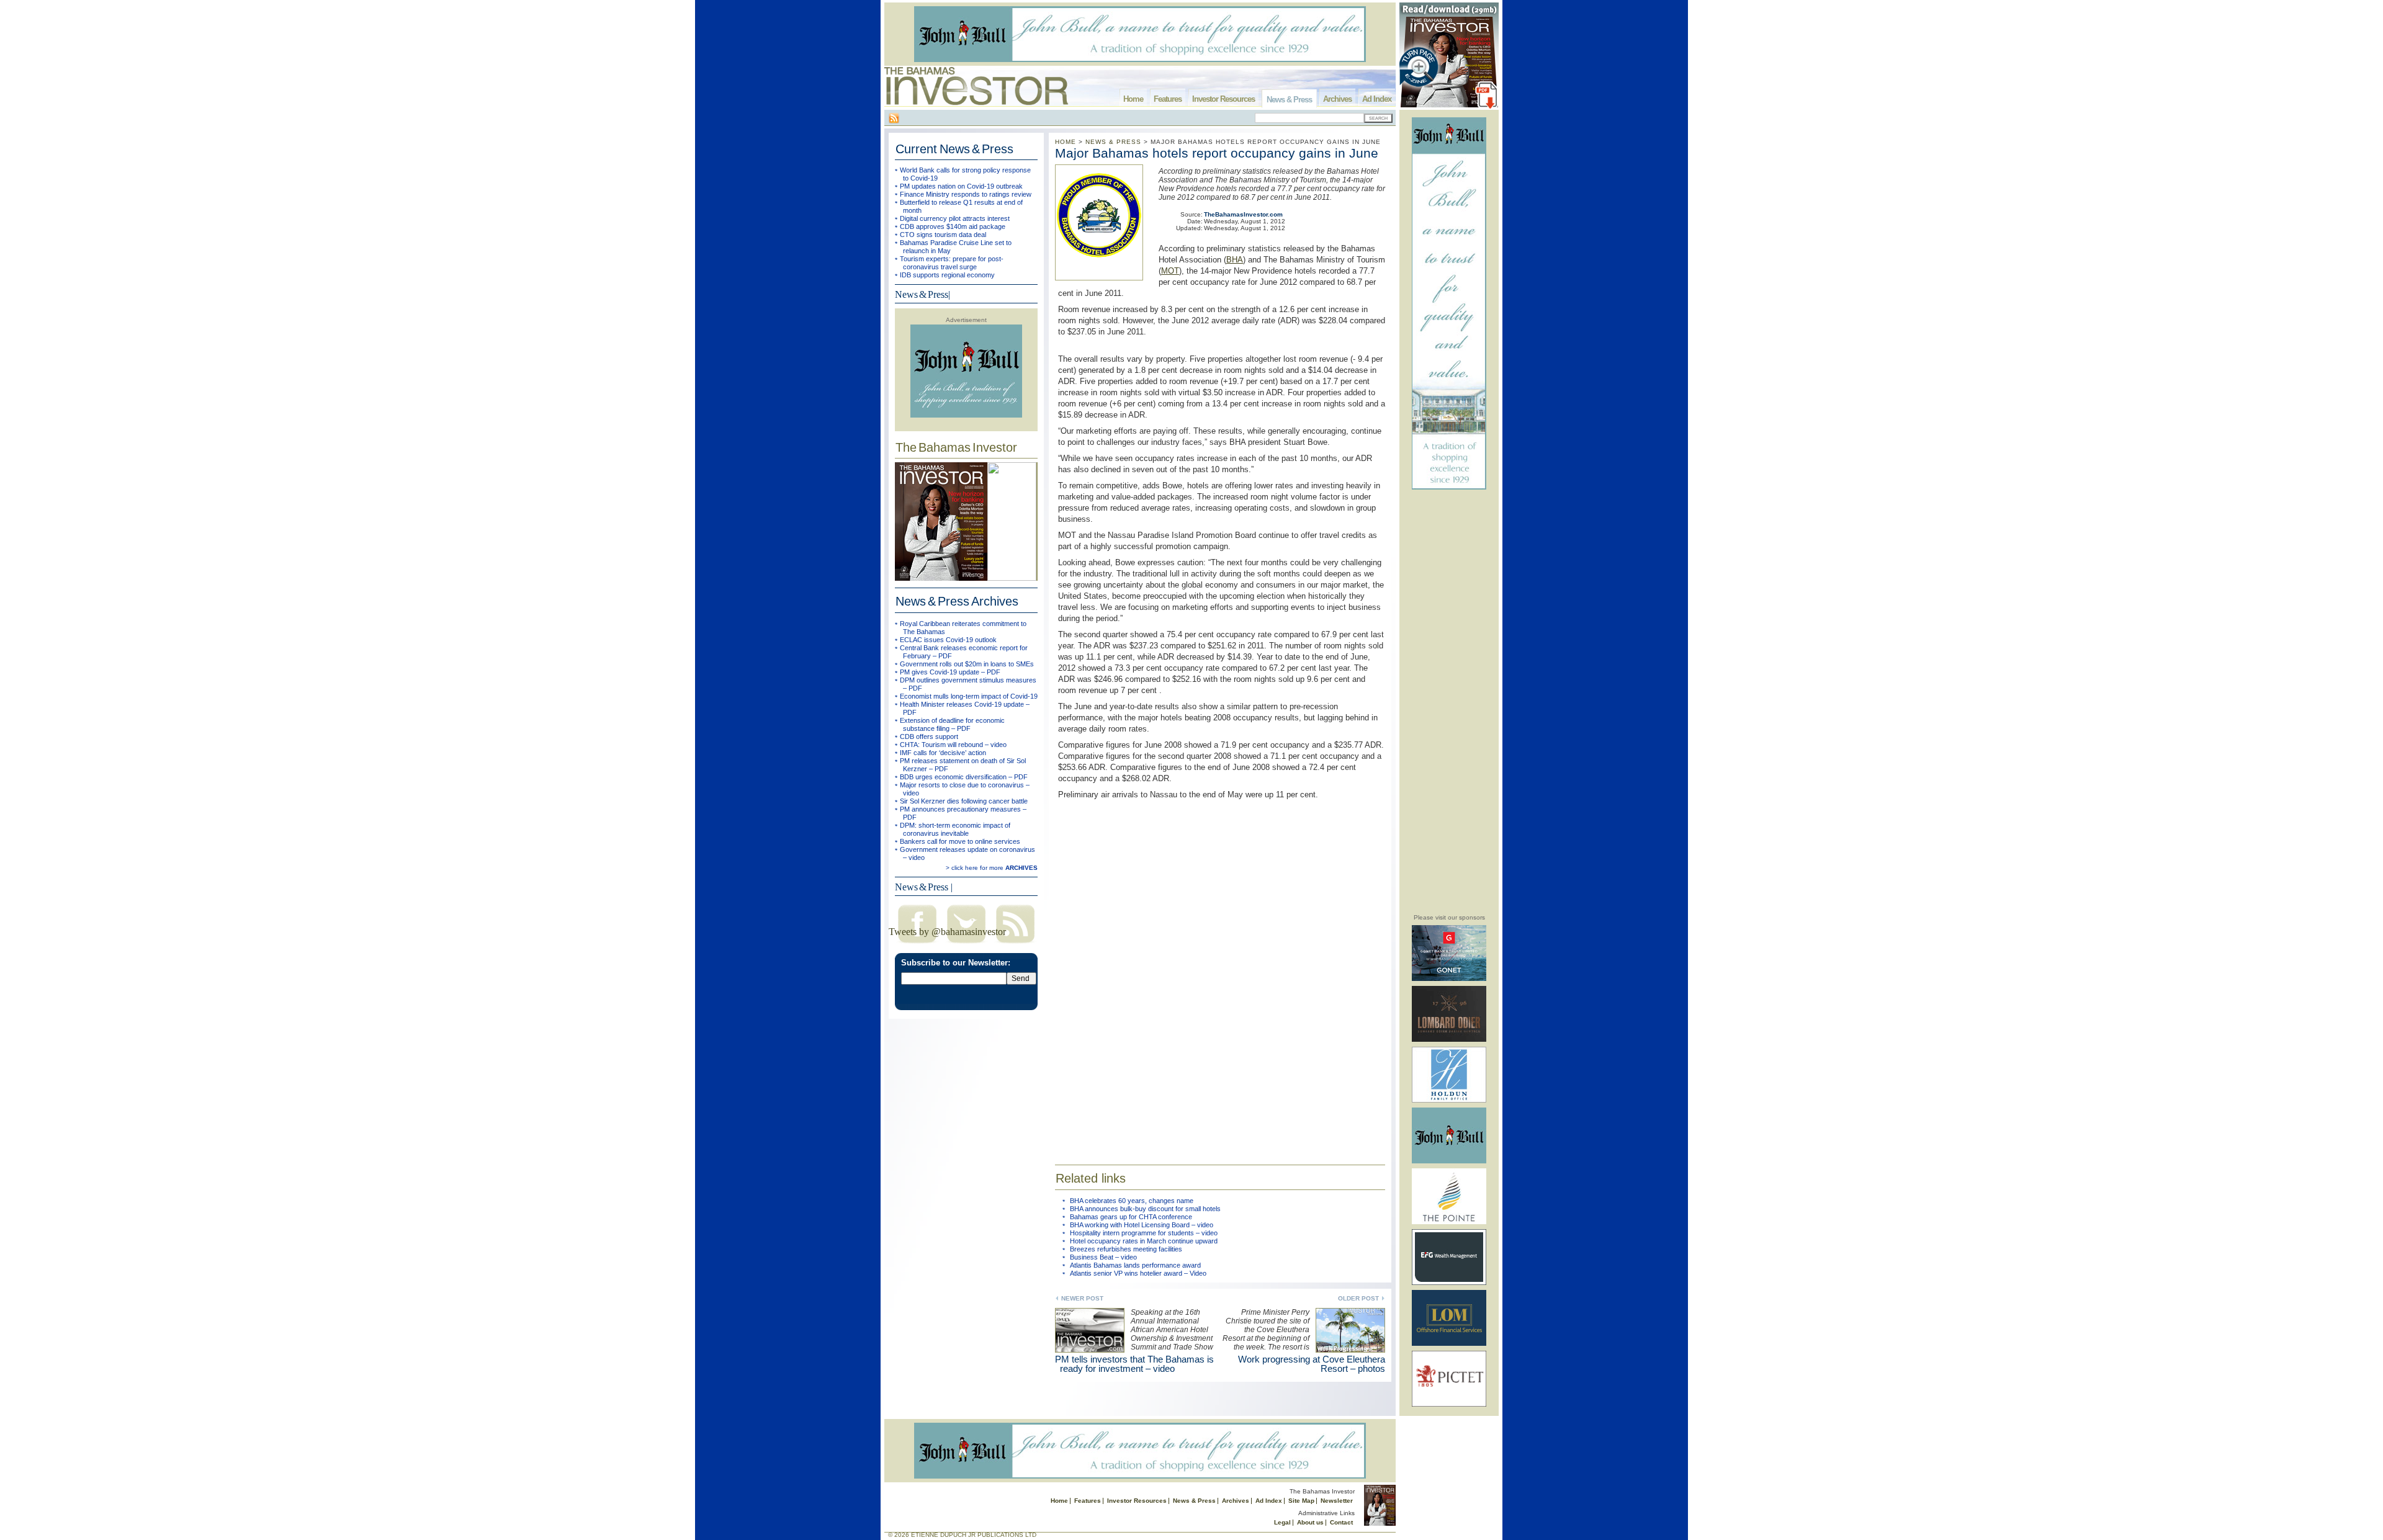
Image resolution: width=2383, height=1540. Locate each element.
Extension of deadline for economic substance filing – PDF (952, 724)
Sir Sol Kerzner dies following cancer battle (964, 801)
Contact (1341, 1522)
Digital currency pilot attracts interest (955, 218)
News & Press (1289, 100)
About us (1310, 1522)
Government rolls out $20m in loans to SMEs (967, 664)
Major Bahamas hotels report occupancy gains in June (1217, 153)
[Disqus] (1220, 974)
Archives (1337, 99)
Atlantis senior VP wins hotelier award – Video (1138, 1273)
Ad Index (1377, 99)
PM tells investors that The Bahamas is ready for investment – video (1134, 1364)
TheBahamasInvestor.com (1243, 214)
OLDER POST (1358, 1298)
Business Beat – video (1103, 1257)
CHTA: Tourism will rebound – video (953, 745)
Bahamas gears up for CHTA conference (1131, 1217)
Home (1133, 99)
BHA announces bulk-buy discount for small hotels (1145, 1209)
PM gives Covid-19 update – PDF (950, 672)
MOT (1170, 271)
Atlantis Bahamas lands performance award (1135, 1265)
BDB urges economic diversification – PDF (964, 777)
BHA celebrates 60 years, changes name (1132, 1201)
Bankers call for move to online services (960, 841)
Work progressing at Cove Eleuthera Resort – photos (1312, 1364)
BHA (1235, 260)
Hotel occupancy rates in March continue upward (1144, 1241)
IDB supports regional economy (947, 275)
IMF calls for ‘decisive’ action (943, 753)
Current (954, 149)
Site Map (1301, 1501)
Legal (1282, 1522)
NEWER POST (1082, 1298)
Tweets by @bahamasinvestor (947, 932)
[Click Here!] (1449, 979)
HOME (1066, 142)
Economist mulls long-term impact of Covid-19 (969, 696)
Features (1168, 99)
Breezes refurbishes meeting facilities (1126, 1249)
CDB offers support (929, 736)
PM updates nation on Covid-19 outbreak (961, 186)
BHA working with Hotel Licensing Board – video (1142, 1225)
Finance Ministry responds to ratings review (966, 194)
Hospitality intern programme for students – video (1144, 1233)
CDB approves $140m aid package (953, 226)
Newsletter (1337, 1501)
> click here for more (992, 868)
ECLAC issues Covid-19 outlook (948, 640)
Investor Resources (1223, 99)
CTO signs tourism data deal (943, 235)
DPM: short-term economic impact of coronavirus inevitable (955, 829)
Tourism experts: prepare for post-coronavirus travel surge (952, 263)
